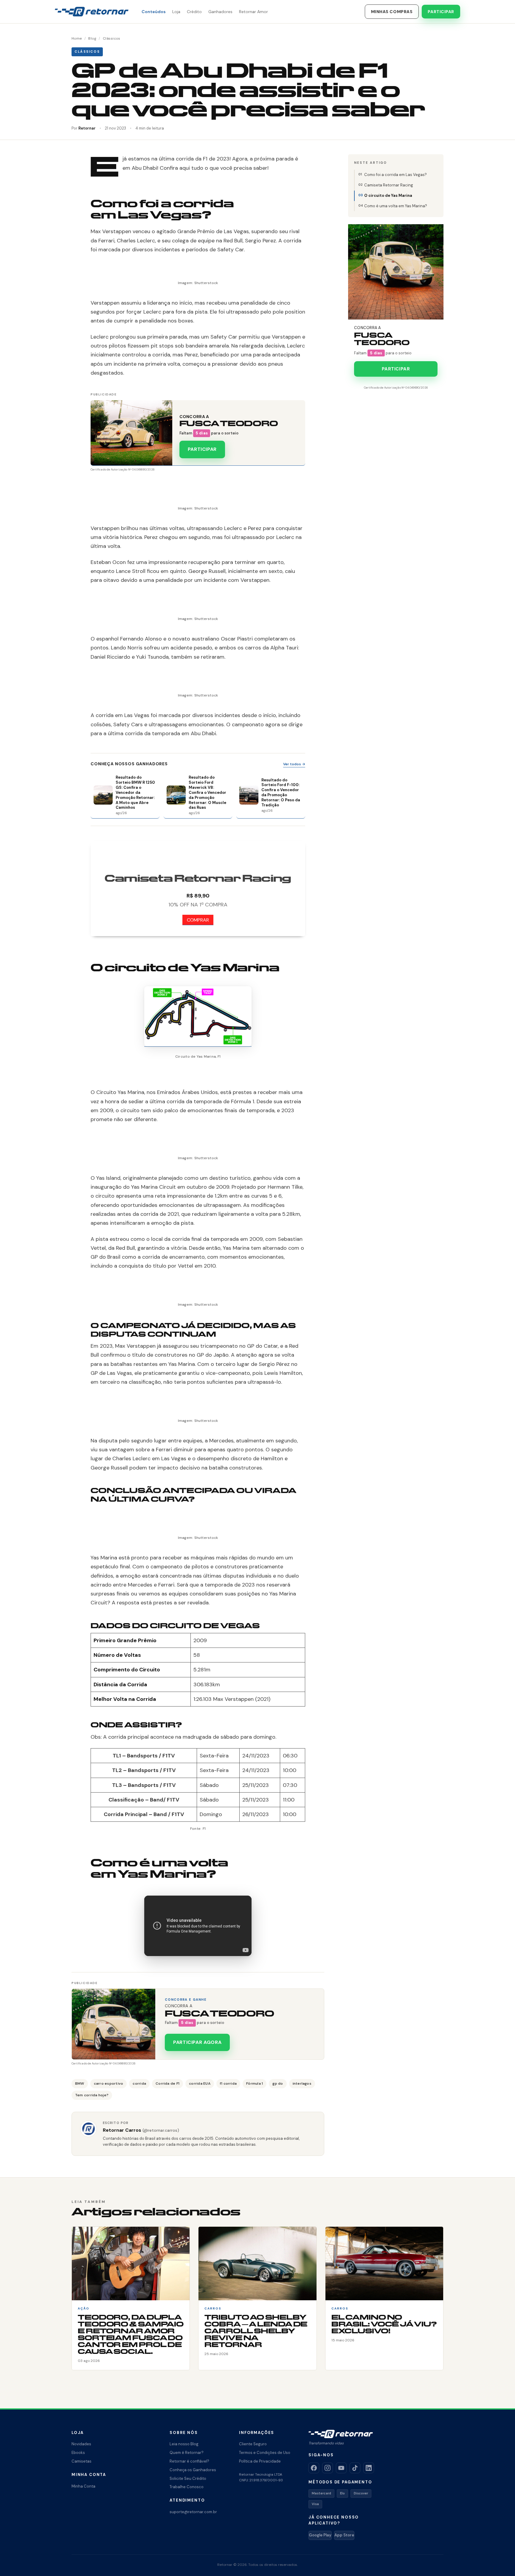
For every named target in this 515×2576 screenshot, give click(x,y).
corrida (139, 2083)
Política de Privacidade (260, 2461)
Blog (92, 38)
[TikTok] (355, 2468)
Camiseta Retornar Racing (389, 185)
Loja (176, 12)
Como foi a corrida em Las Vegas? (395, 175)
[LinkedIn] (369, 2468)
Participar (441, 12)
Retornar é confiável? (189, 2461)
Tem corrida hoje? (92, 2095)
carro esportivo (109, 2083)
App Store (344, 2535)
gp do (278, 2083)
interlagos (302, 2083)
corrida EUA (200, 2083)
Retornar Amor (253, 12)
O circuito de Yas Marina (388, 195)
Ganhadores (220, 12)
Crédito (194, 12)
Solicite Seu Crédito (188, 2478)
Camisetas (82, 2461)
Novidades (81, 2444)
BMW (80, 2083)
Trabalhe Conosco (187, 2487)
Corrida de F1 (167, 2083)
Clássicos (111, 38)
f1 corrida (228, 2083)
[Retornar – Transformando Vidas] (92, 12)
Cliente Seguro (253, 2444)
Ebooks (78, 2453)
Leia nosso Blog (184, 2444)
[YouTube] (341, 2468)
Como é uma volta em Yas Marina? (396, 206)
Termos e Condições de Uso (265, 2453)
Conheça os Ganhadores (193, 2470)
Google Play (320, 2535)
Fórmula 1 (255, 2083)
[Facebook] (314, 2468)
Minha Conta (83, 2486)
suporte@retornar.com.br (193, 2512)
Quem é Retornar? (187, 2453)
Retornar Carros (141, 2130)
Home (77, 38)
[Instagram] (328, 2468)
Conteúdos (154, 12)
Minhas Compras (392, 12)
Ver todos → (294, 764)
